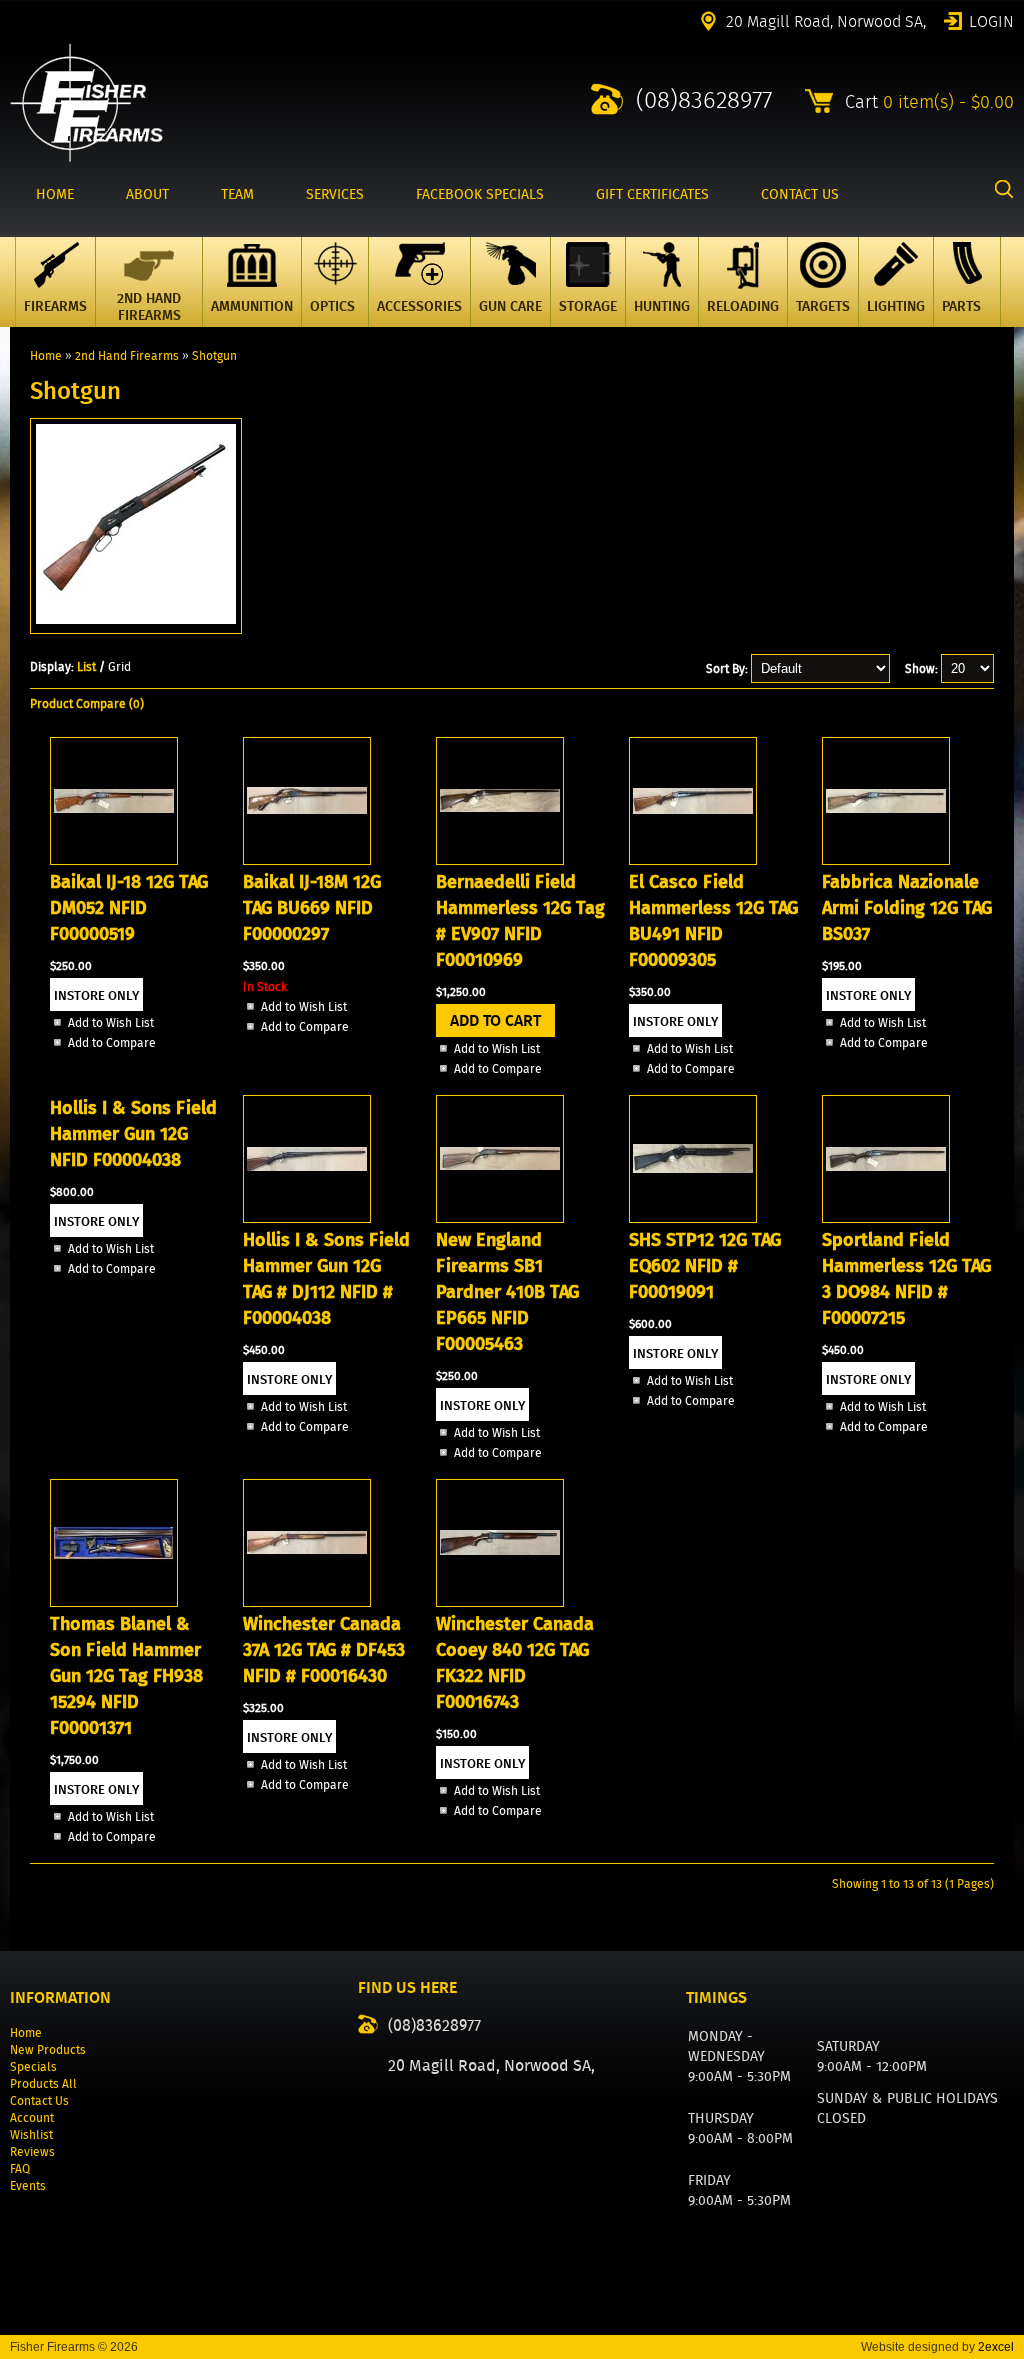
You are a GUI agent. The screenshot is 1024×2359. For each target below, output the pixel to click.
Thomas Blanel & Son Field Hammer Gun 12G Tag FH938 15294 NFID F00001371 (126, 1676)
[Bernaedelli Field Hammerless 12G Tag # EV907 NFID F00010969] (500, 860)
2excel (996, 2347)
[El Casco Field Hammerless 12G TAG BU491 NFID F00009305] (693, 860)
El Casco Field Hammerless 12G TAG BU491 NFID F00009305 (713, 921)
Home (46, 355)
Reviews (32, 2151)
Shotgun (214, 355)
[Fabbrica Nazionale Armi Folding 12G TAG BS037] (886, 860)
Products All (43, 2083)
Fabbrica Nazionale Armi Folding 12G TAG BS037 (907, 908)
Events (28, 2185)
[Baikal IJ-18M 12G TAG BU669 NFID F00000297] (307, 860)
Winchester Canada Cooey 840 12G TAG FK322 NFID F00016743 (515, 1663)
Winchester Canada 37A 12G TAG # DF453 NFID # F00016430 (324, 1650)
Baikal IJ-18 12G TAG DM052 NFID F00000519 (129, 908)
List (86, 666)
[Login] (541, 2126)
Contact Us (39, 2100)
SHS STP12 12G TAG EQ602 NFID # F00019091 (705, 1266)
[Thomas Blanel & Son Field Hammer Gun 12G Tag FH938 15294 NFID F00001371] (114, 1602)
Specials (33, 2066)
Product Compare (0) (87, 703)
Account (32, 2117)
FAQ (20, 2168)
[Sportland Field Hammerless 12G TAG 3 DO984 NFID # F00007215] (886, 1218)
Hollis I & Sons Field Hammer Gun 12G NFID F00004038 (133, 1134)
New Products (48, 2049)
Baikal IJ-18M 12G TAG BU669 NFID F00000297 (312, 908)
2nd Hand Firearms (127, 355)
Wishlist (31, 2134)
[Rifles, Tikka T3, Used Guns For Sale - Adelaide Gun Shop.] (86, 157)
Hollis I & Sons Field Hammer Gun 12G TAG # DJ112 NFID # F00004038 (326, 1279)
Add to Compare (112, 1042)
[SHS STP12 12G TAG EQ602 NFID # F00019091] (693, 1218)
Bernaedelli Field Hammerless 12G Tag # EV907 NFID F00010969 (520, 921)
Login (991, 20)
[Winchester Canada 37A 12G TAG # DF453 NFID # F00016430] (307, 1602)
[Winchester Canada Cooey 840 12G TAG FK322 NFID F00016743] (500, 1602)
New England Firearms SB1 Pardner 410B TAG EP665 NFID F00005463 (507, 1292)
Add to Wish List (111, 1022)
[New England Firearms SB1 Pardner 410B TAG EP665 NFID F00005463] (500, 1218)
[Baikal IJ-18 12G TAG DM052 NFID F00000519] (114, 860)
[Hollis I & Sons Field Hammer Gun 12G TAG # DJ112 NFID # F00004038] (307, 1218)
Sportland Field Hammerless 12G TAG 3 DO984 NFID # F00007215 (906, 1279)
